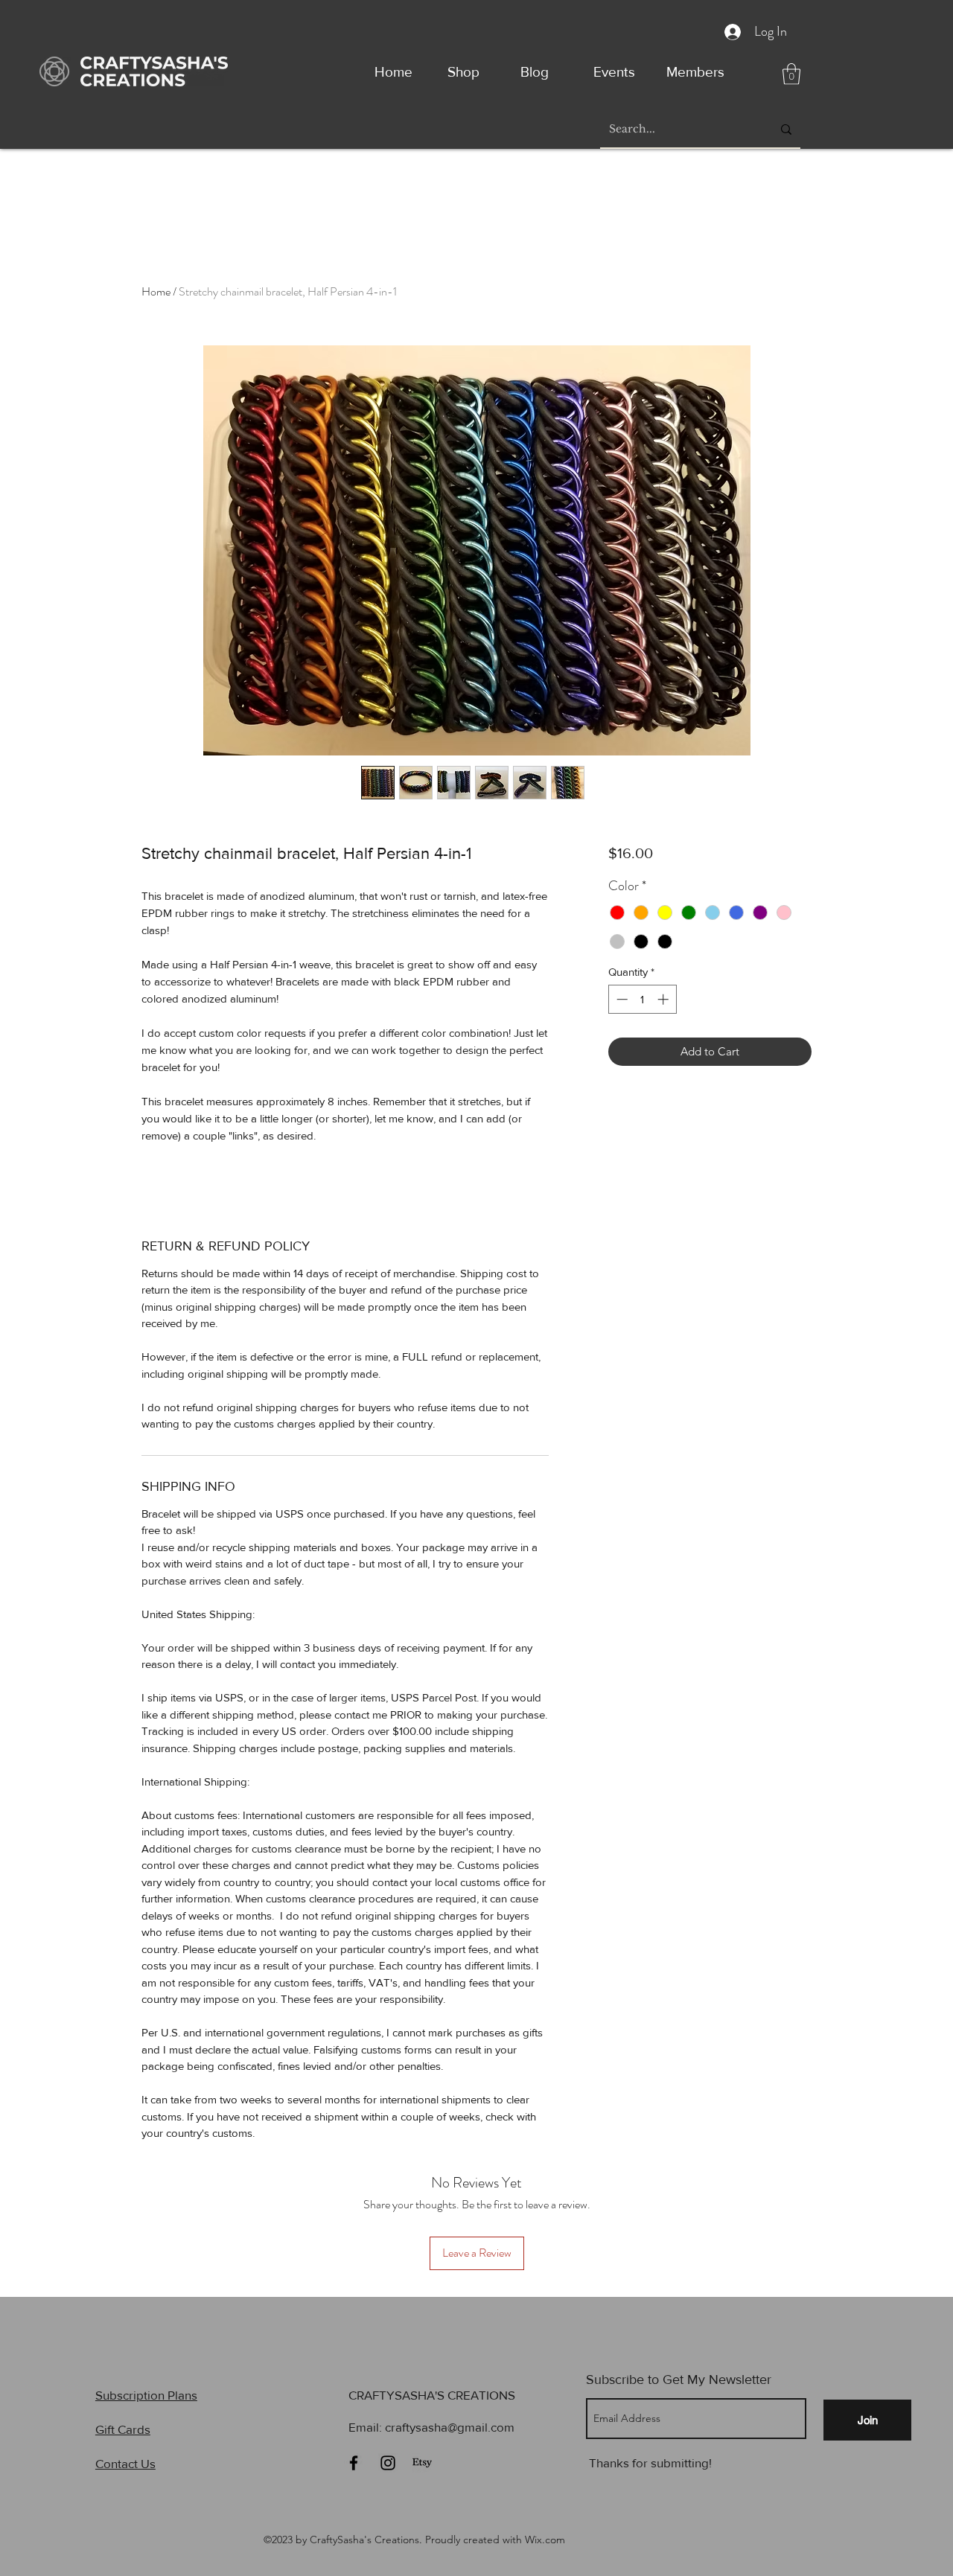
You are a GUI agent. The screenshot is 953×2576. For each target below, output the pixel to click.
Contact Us (125, 2463)
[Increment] (664, 999)
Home (156, 291)
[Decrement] (621, 999)
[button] (791, 74)
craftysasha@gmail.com (450, 2427)
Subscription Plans (146, 2395)
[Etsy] (422, 2463)
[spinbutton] (642, 999)
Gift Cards (123, 2429)
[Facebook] (354, 2463)
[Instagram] (388, 2463)
